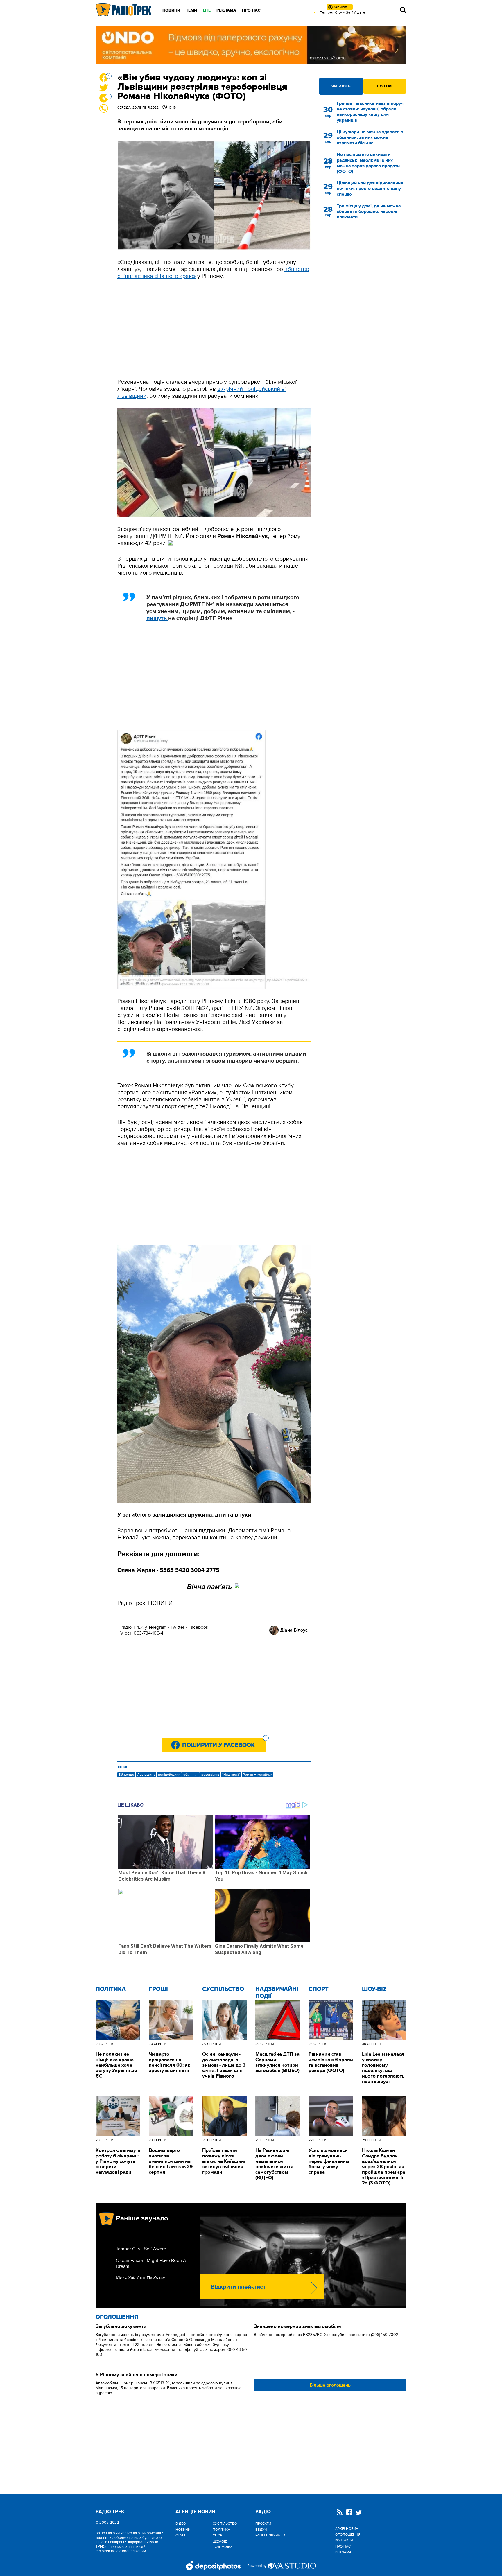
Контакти (344, 2540)
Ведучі (261, 2530)
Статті (181, 2535)
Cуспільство (223, 1989)
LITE (207, 10)
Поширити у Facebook (224, 1743)
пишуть (157, 618)
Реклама (226, 10)
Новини (171, 10)
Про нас (251, 10)
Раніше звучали (270, 2535)
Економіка (223, 2547)
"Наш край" (231, 1775)
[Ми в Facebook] (349, 2513)
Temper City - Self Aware (141, 2249)
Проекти (263, 2523)
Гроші (158, 1989)
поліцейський (169, 1775)
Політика (111, 1989)
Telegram (157, 1627)
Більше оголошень (330, 2385)
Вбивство (126, 1775)
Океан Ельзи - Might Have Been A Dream (151, 2263)
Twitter (178, 1627)
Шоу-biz (374, 1989)
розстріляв (210, 1775)
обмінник (191, 1775)
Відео (181, 2523)
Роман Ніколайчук (258, 1775)
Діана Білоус (294, 1630)
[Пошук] (403, 10)
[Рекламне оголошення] (251, 45)
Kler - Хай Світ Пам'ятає (140, 2278)
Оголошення (117, 2317)
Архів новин (347, 2529)
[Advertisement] (214, 329)
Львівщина (146, 1775)
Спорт (319, 1989)
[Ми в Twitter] (359, 2513)
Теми (191, 10)
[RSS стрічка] (340, 2513)
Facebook (198, 1627)
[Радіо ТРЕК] (124, 10)
